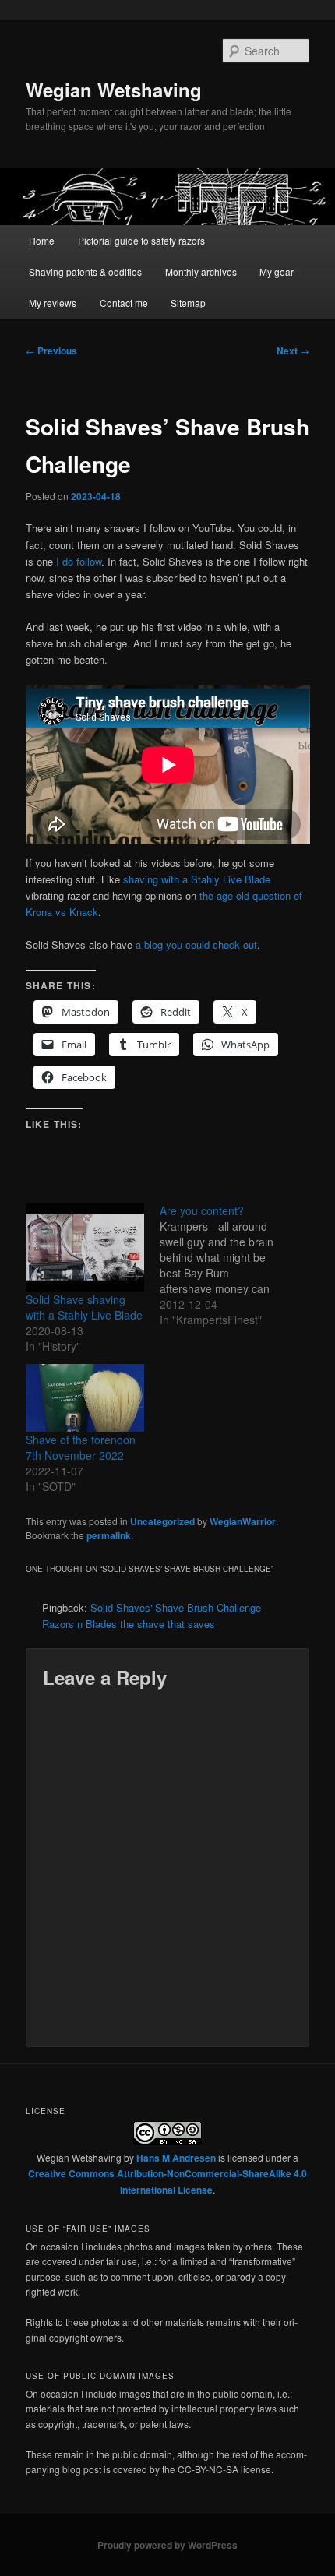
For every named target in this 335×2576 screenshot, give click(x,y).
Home (42, 240)
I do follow (79, 561)
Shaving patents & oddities (85, 271)
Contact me (124, 303)
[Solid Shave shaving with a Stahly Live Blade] (85, 1247)
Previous (51, 351)
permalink (109, 1535)
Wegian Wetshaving (114, 90)
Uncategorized (162, 1521)
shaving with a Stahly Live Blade (197, 879)
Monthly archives (201, 271)
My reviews (53, 303)
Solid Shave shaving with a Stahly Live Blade (84, 1307)
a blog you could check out (196, 944)
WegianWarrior (243, 1521)
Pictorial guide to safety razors (141, 240)
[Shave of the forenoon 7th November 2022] (85, 1398)
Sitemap (188, 303)
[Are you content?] (227, 1265)
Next (293, 351)
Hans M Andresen (176, 2158)
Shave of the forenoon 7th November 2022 (81, 1447)
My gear (277, 271)
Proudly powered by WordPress (167, 2545)
